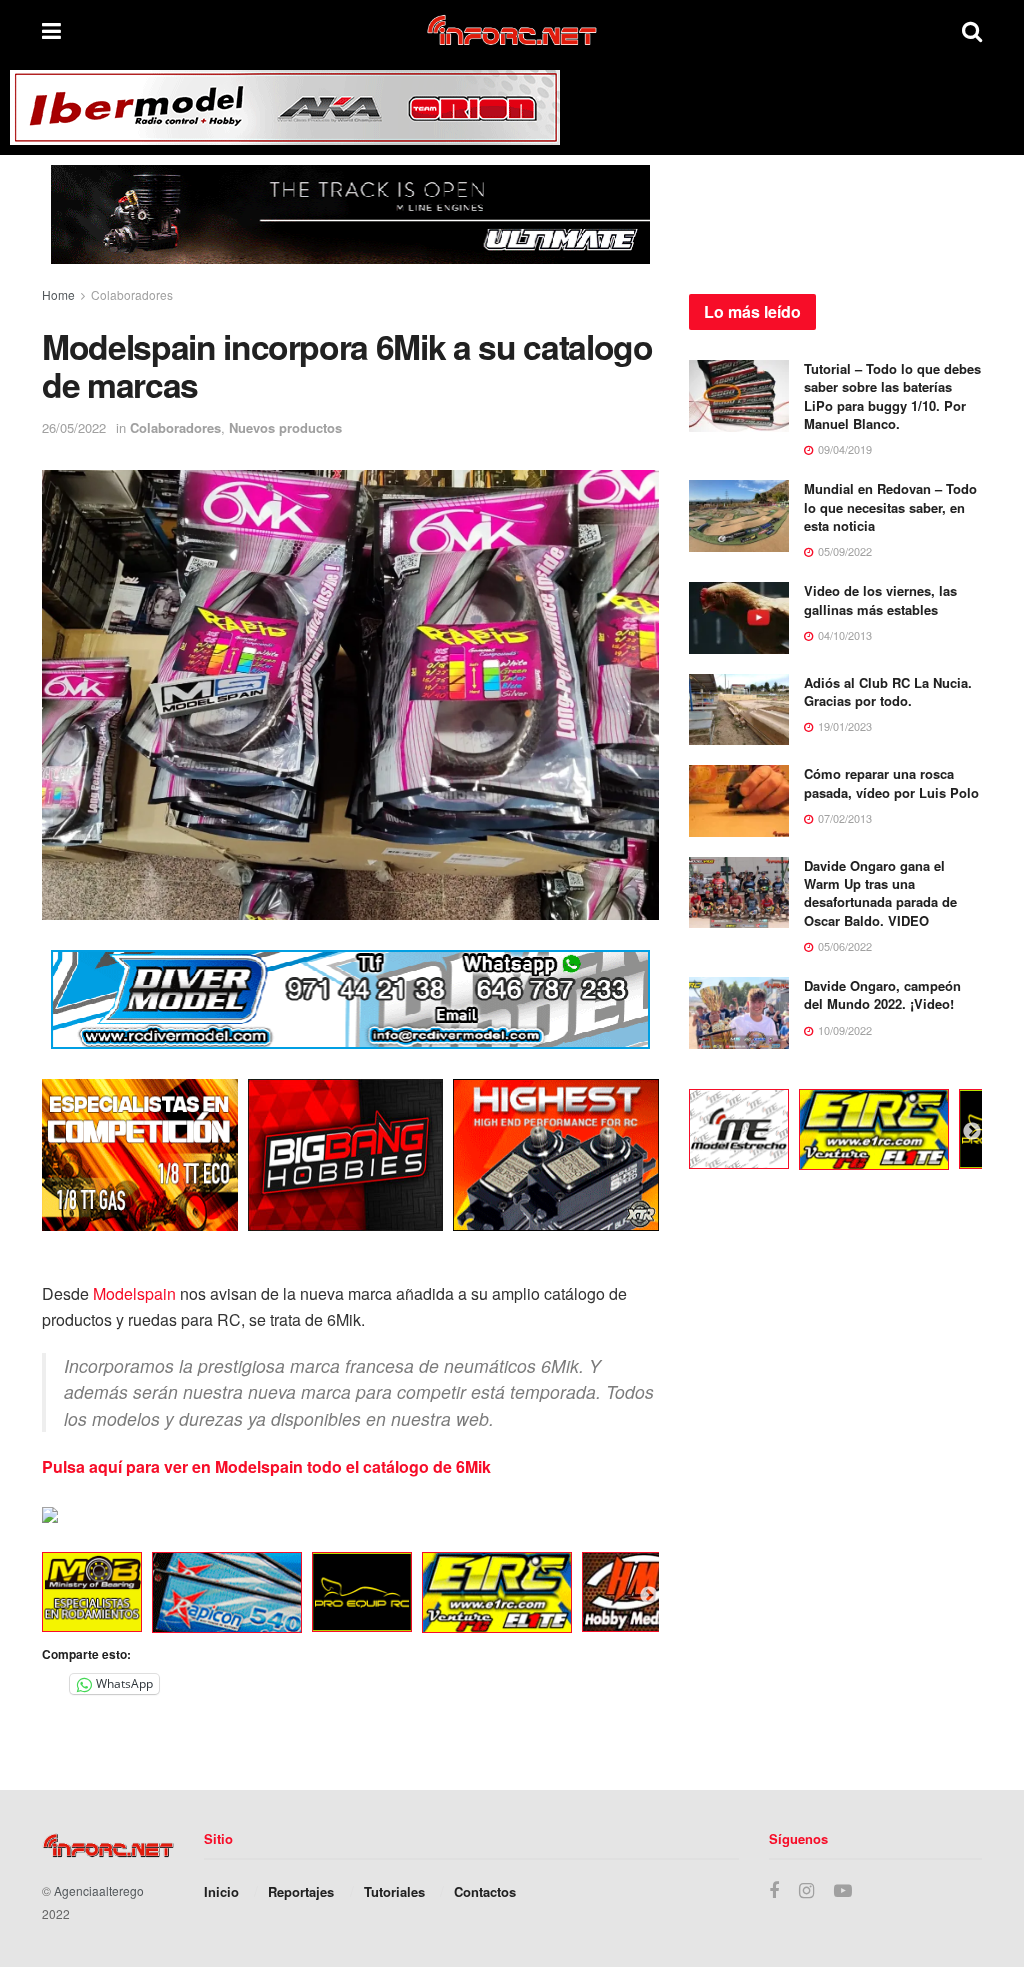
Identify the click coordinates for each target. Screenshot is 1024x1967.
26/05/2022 (74, 427)
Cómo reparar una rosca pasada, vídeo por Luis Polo (891, 782)
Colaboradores (132, 294)
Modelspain (134, 1293)
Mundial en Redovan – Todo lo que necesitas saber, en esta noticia (890, 506)
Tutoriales (394, 1891)
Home (58, 294)
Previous (27, 1596)
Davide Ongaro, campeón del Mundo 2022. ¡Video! (882, 994)
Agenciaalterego (99, 1890)
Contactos (485, 1891)
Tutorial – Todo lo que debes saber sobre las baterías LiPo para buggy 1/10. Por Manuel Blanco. (892, 396)
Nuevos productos (285, 427)
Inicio (221, 1891)
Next (649, 1596)
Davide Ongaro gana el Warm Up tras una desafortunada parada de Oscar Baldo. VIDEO (880, 893)
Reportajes (301, 1891)
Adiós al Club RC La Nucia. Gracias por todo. (888, 691)
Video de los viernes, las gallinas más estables (880, 599)
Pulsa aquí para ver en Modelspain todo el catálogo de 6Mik (266, 1466)
